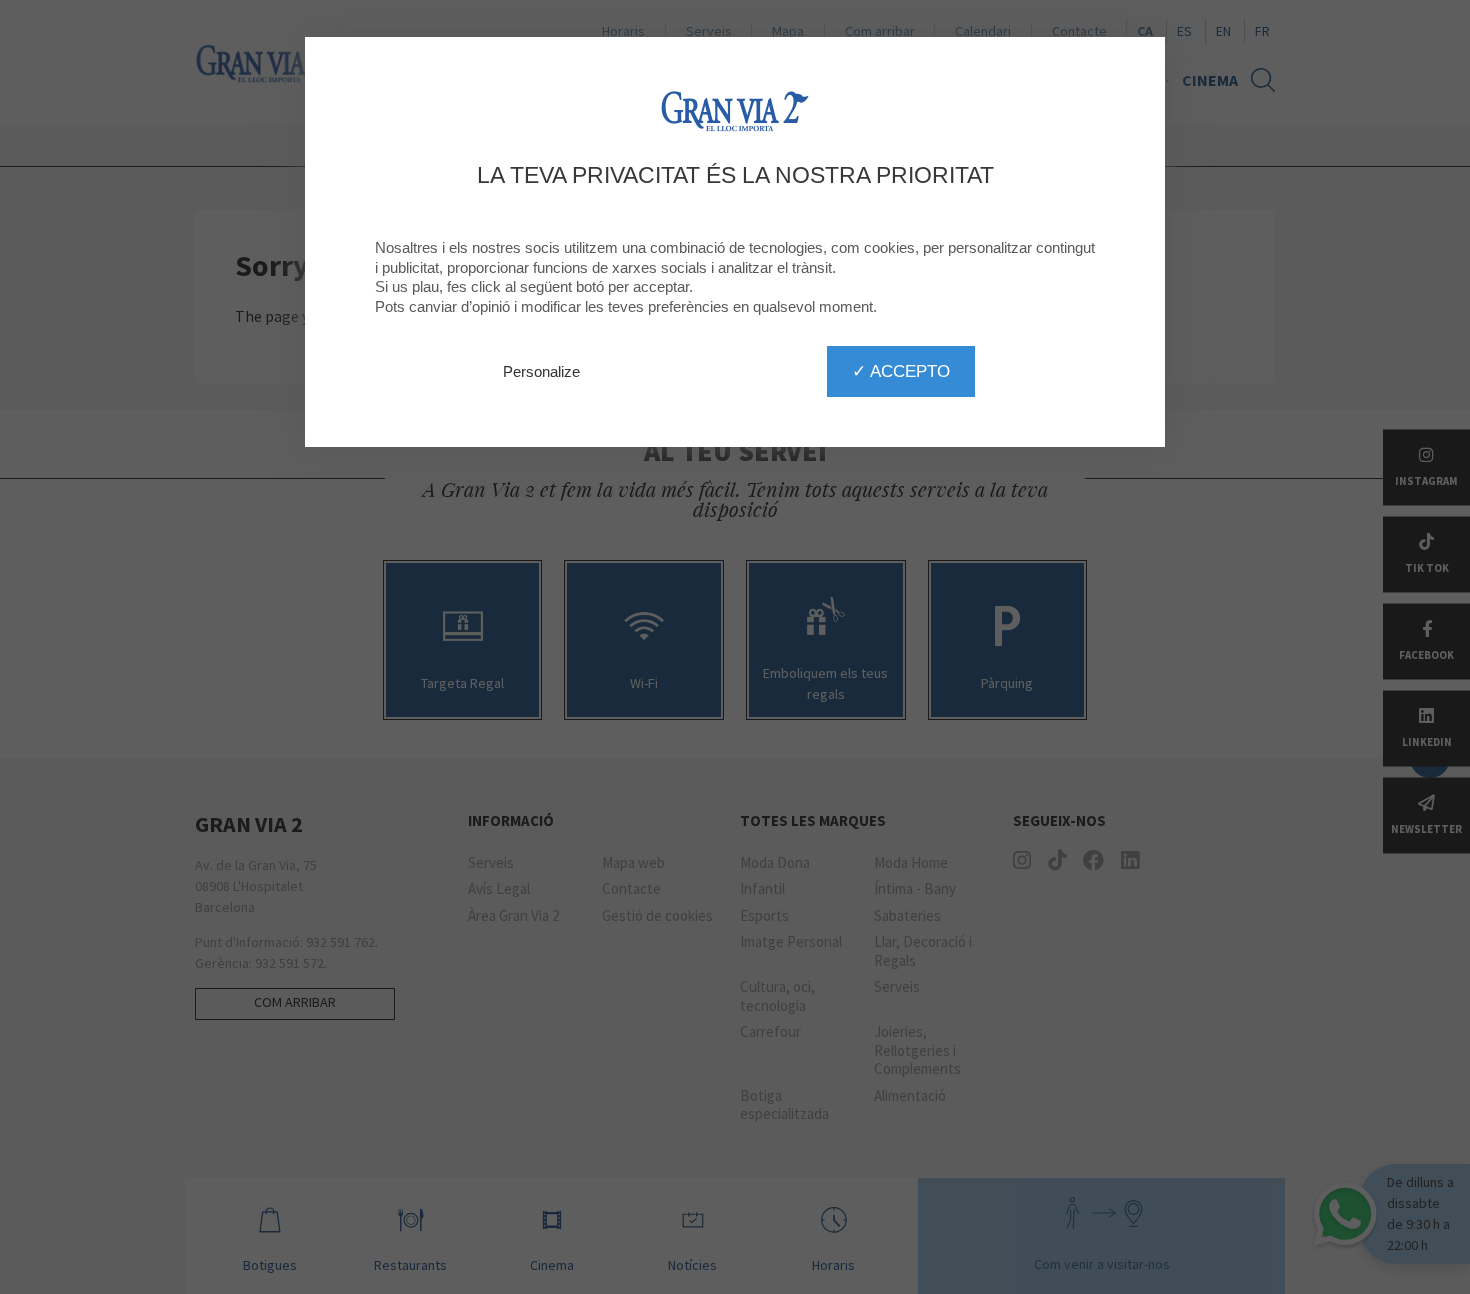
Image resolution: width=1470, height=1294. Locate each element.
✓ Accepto (901, 371)
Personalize (541, 371)
